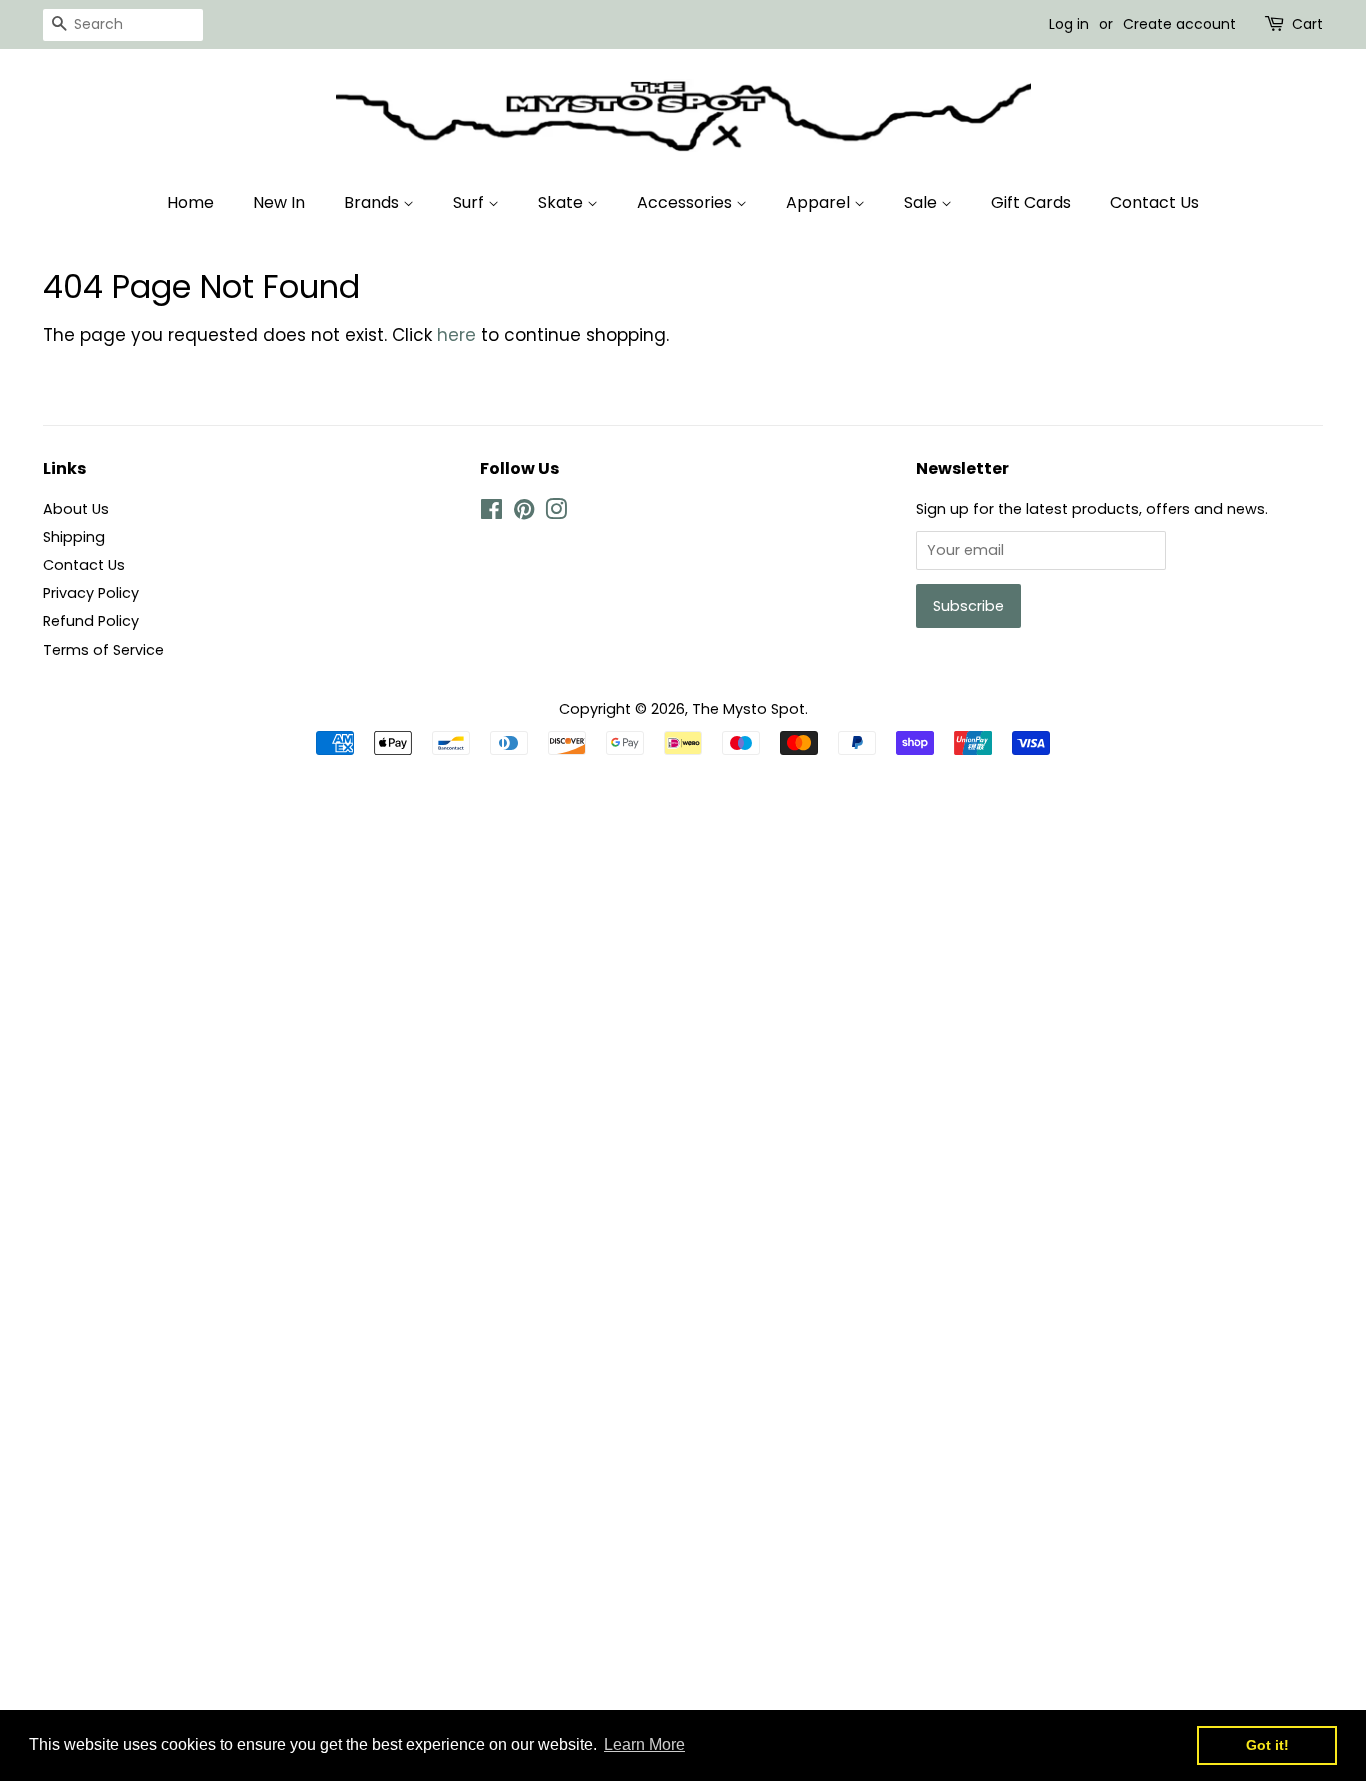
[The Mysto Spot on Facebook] (491, 513)
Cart (1307, 24)
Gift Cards (1031, 202)
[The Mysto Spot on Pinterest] (524, 513)
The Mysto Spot (748, 709)
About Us (76, 509)
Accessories (686, 202)
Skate (562, 202)
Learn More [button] (644, 1744)
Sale (922, 202)
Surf (470, 202)
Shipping (74, 537)
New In (279, 202)
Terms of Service (103, 650)
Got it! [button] (1267, 1745)
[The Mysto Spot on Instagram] (556, 513)
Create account (1179, 24)
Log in (1069, 24)
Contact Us (1154, 202)
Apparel (820, 202)
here (456, 335)
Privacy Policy (91, 593)
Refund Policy (91, 621)
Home (190, 202)
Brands (373, 202)
